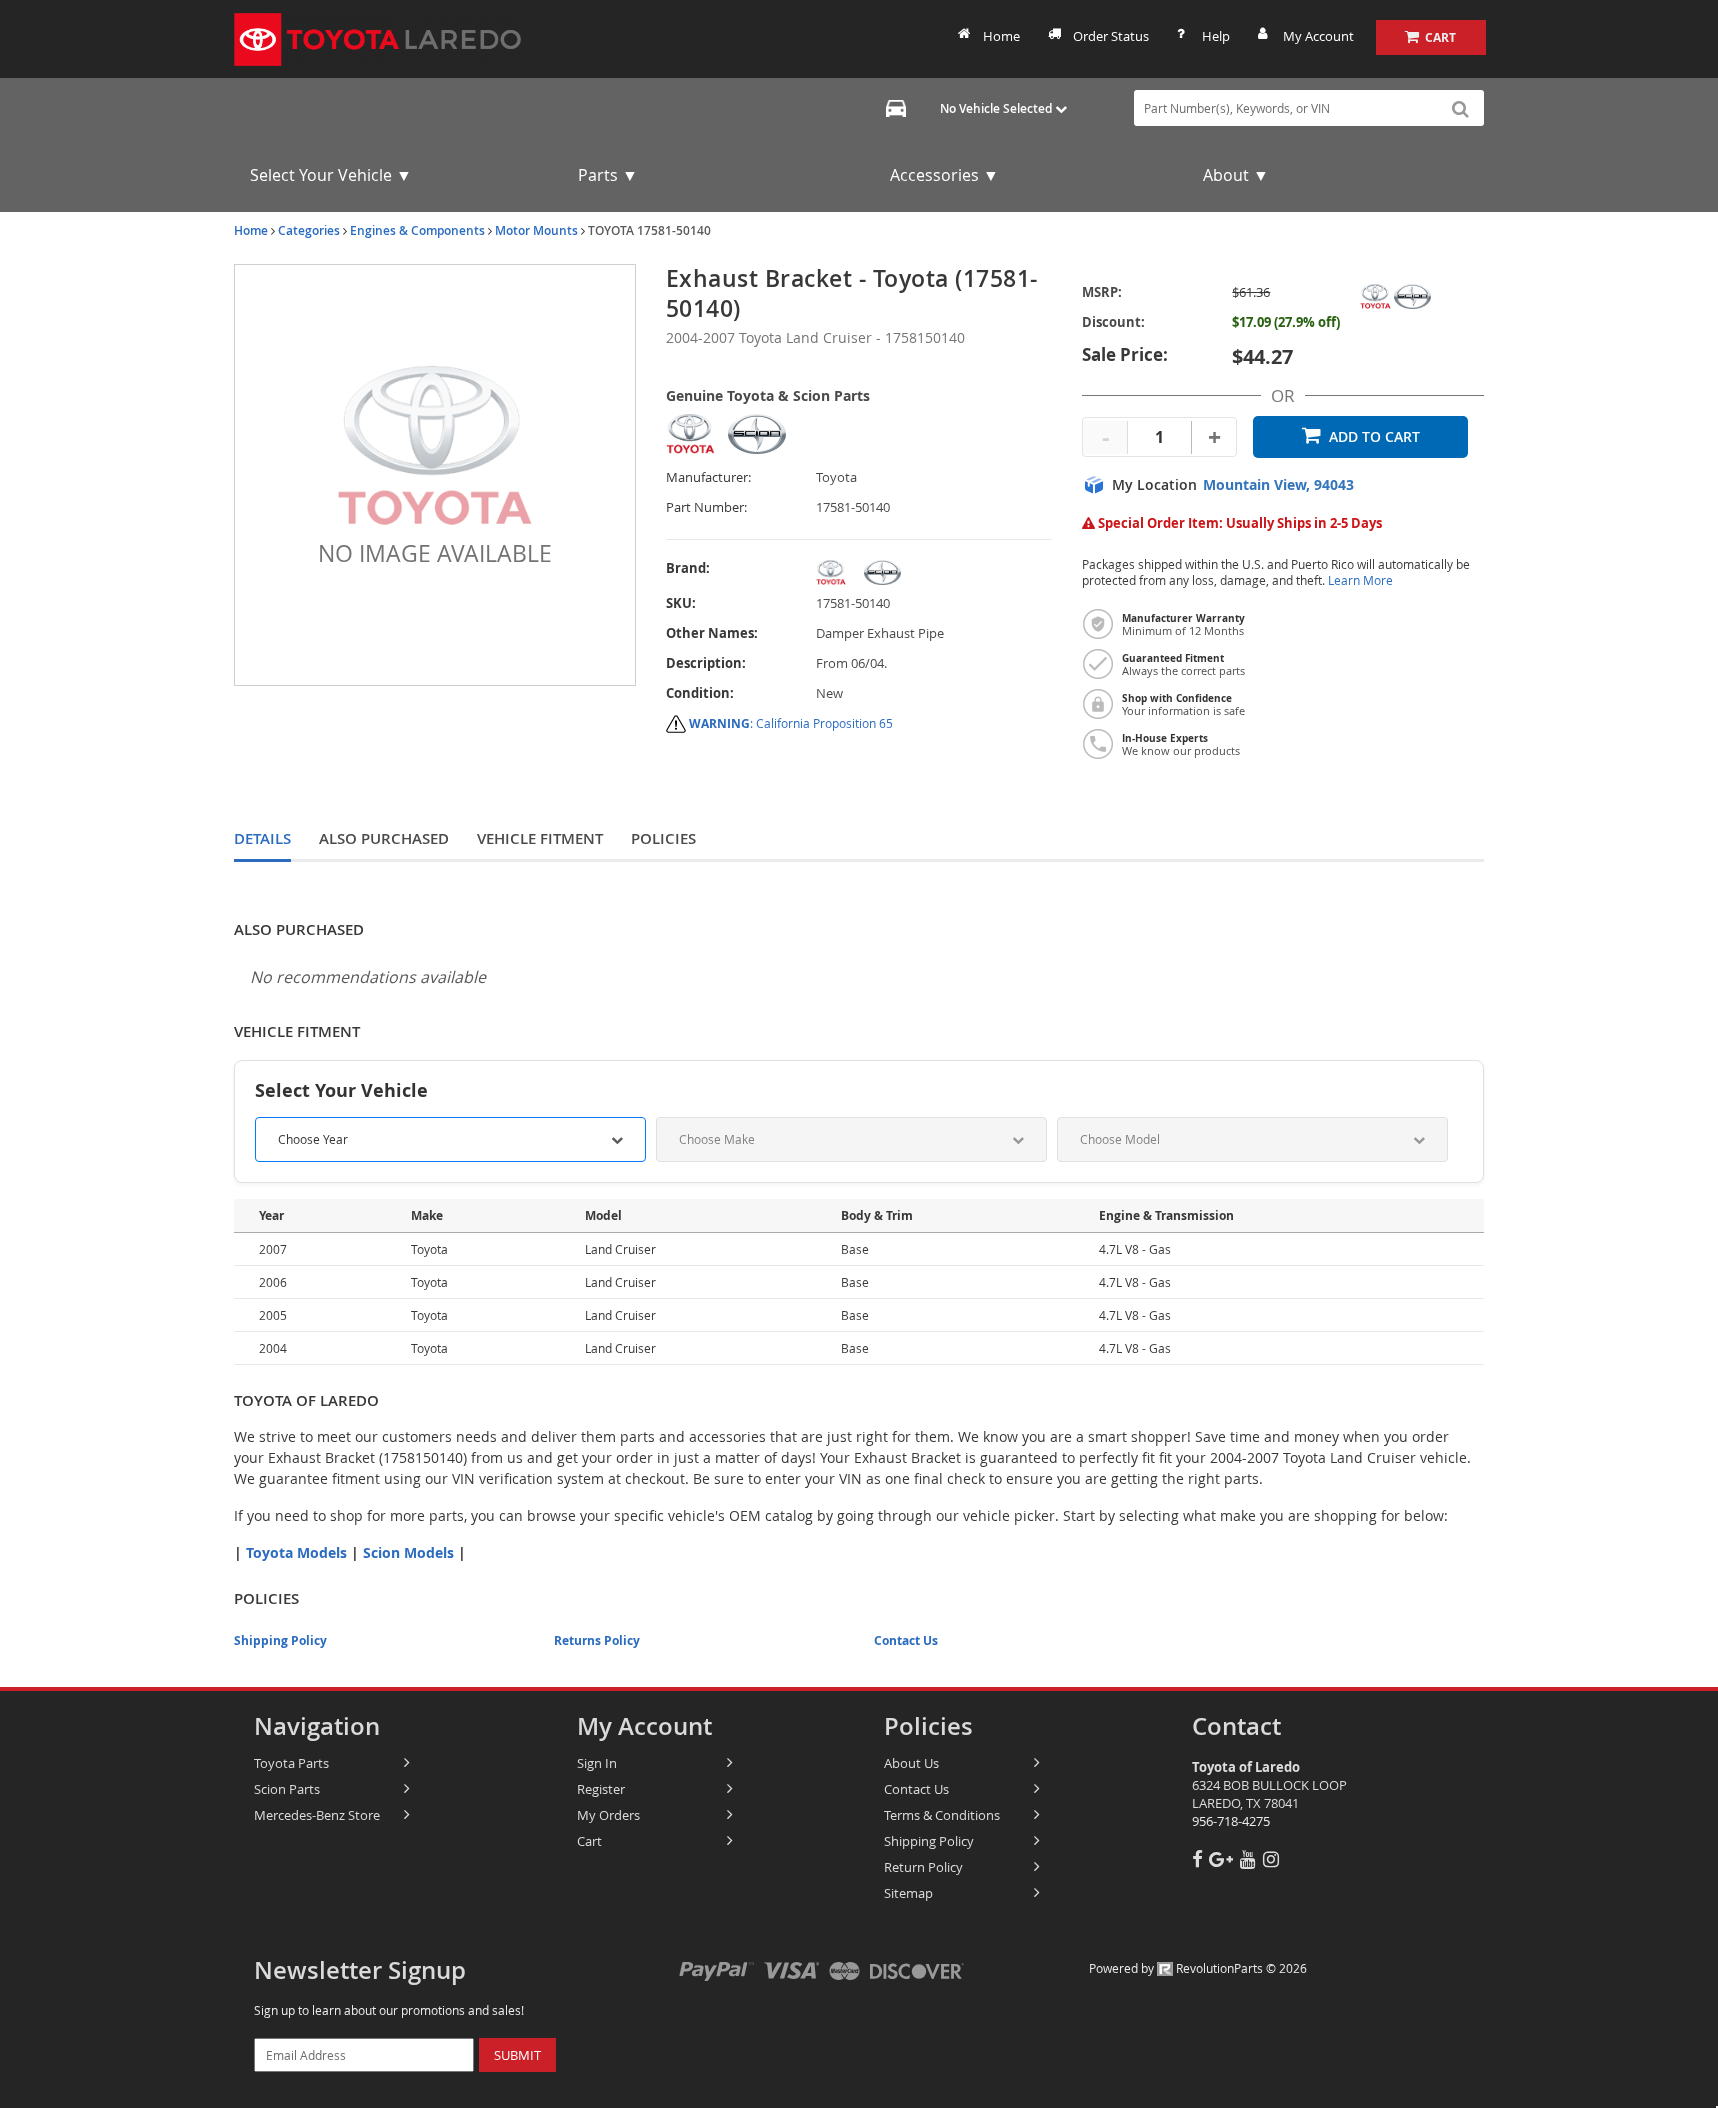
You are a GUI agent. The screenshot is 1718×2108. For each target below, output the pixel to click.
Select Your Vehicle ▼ (331, 175)
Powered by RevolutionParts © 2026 (1198, 1968)
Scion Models (408, 1552)
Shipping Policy (280, 1640)
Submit (517, 2055)
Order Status (1111, 36)
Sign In (597, 1763)
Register (601, 1789)
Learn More (1360, 580)
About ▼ (1236, 175)
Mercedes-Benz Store (317, 1815)
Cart (589, 1841)
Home (1001, 36)
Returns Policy (597, 1640)
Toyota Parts (291, 1763)
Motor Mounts (536, 230)
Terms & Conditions (942, 1815)
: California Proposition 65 (791, 723)
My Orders (608, 1815)
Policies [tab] (663, 838)
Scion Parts (287, 1789)
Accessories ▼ (944, 175)
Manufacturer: (708, 477)
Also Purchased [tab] (384, 838)
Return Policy (923, 1867)
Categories (309, 230)
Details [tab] (262, 838)
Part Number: (706, 507)
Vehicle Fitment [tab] (540, 838)
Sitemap (908, 1893)
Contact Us (906, 1640)
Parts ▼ (608, 175)
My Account (1318, 36)
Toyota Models (296, 1552)
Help (1216, 36)
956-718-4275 (1231, 1821)
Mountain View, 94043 (1278, 485)
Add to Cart (1374, 436)
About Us (911, 1763)
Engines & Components (417, 230)
